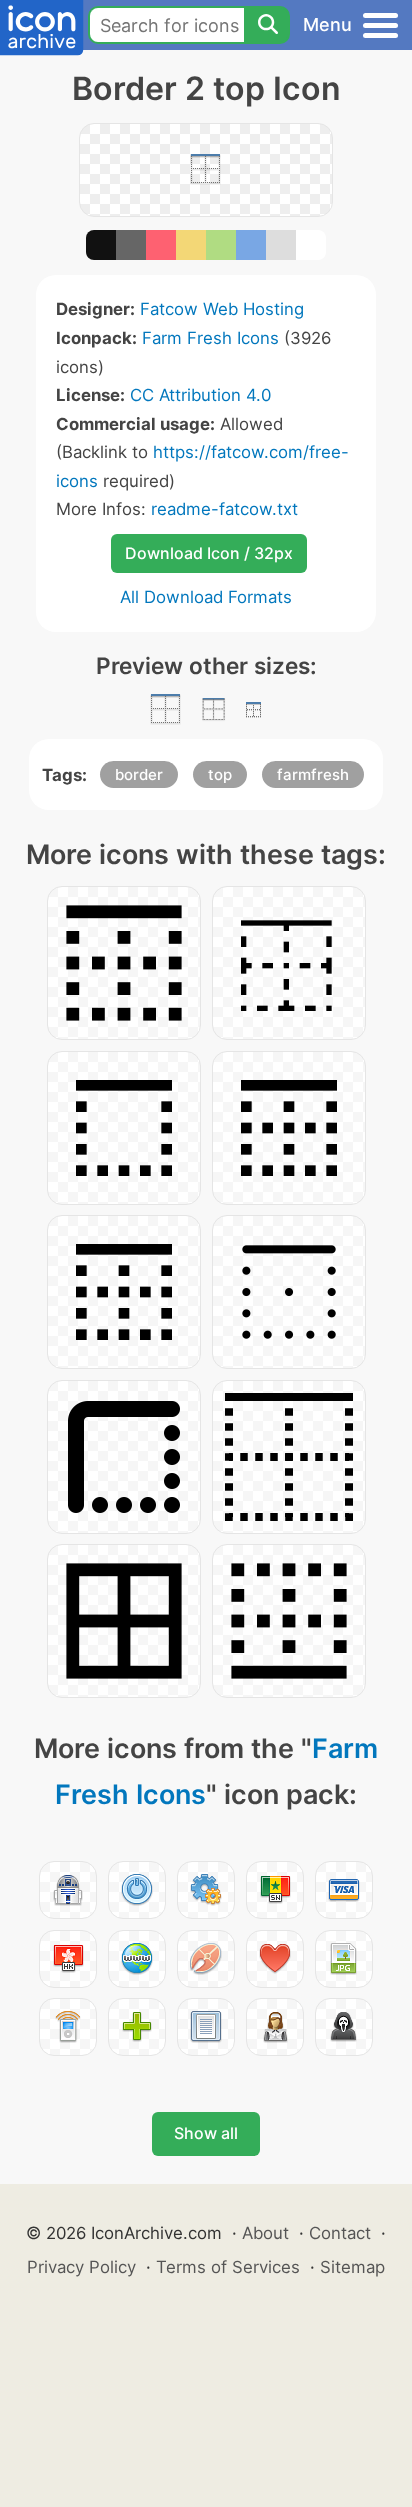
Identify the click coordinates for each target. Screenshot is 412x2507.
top (220, 774)
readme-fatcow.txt (224, 509)
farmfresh (313, 774)
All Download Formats (206, 597)
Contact (340, 2233)
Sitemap (352, 2267)
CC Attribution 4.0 (200, 395)
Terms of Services (228, 2267)
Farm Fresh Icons (210, 338)
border (139, 774)
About (265, 2233)
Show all (206, 2133)
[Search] (267, 25)
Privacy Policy (81, 2267)
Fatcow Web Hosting (222, 309)
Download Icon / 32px (209, 553)
